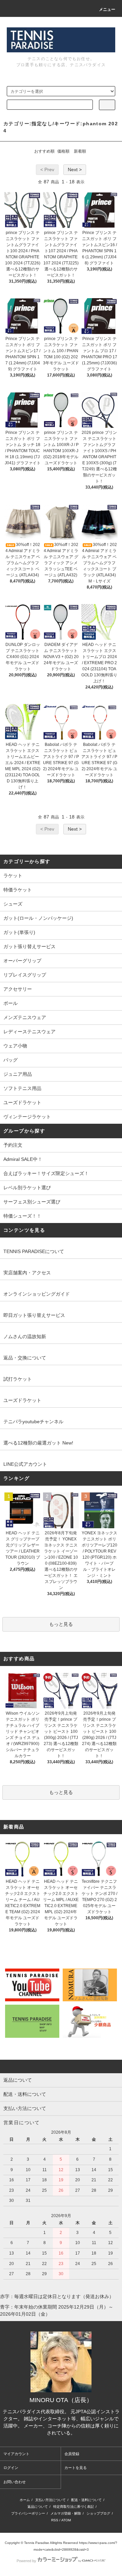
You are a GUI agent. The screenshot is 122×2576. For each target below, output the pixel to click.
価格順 (63, 151)
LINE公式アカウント (25, 1464)
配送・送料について (86, 2500)
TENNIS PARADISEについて (34, 1251)
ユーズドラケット (22, 1400)
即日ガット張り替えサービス (34, 1315)
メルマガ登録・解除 (66, 2513)
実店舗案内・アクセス (27, 1273)
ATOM (66, 2520)
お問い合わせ (15, 2482)
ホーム (25, 2500)
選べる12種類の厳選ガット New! (38, 1443)
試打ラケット (18, 1379)
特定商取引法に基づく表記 (74, 2507)
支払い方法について (50, 2500)
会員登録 (72, 2454)
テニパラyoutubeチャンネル (33, 1422)
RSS (55, 2520)
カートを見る (76, 2468)
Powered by (26, 2561)
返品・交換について (25, 1358)
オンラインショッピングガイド (37, 1294)
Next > (75, 170)
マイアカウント (16, 2454)
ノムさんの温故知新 (25, 1336)
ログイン (11, 2468)
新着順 (80, 151)
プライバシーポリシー (28, 2513)
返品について (38, 2507)
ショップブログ (98, 2513)
